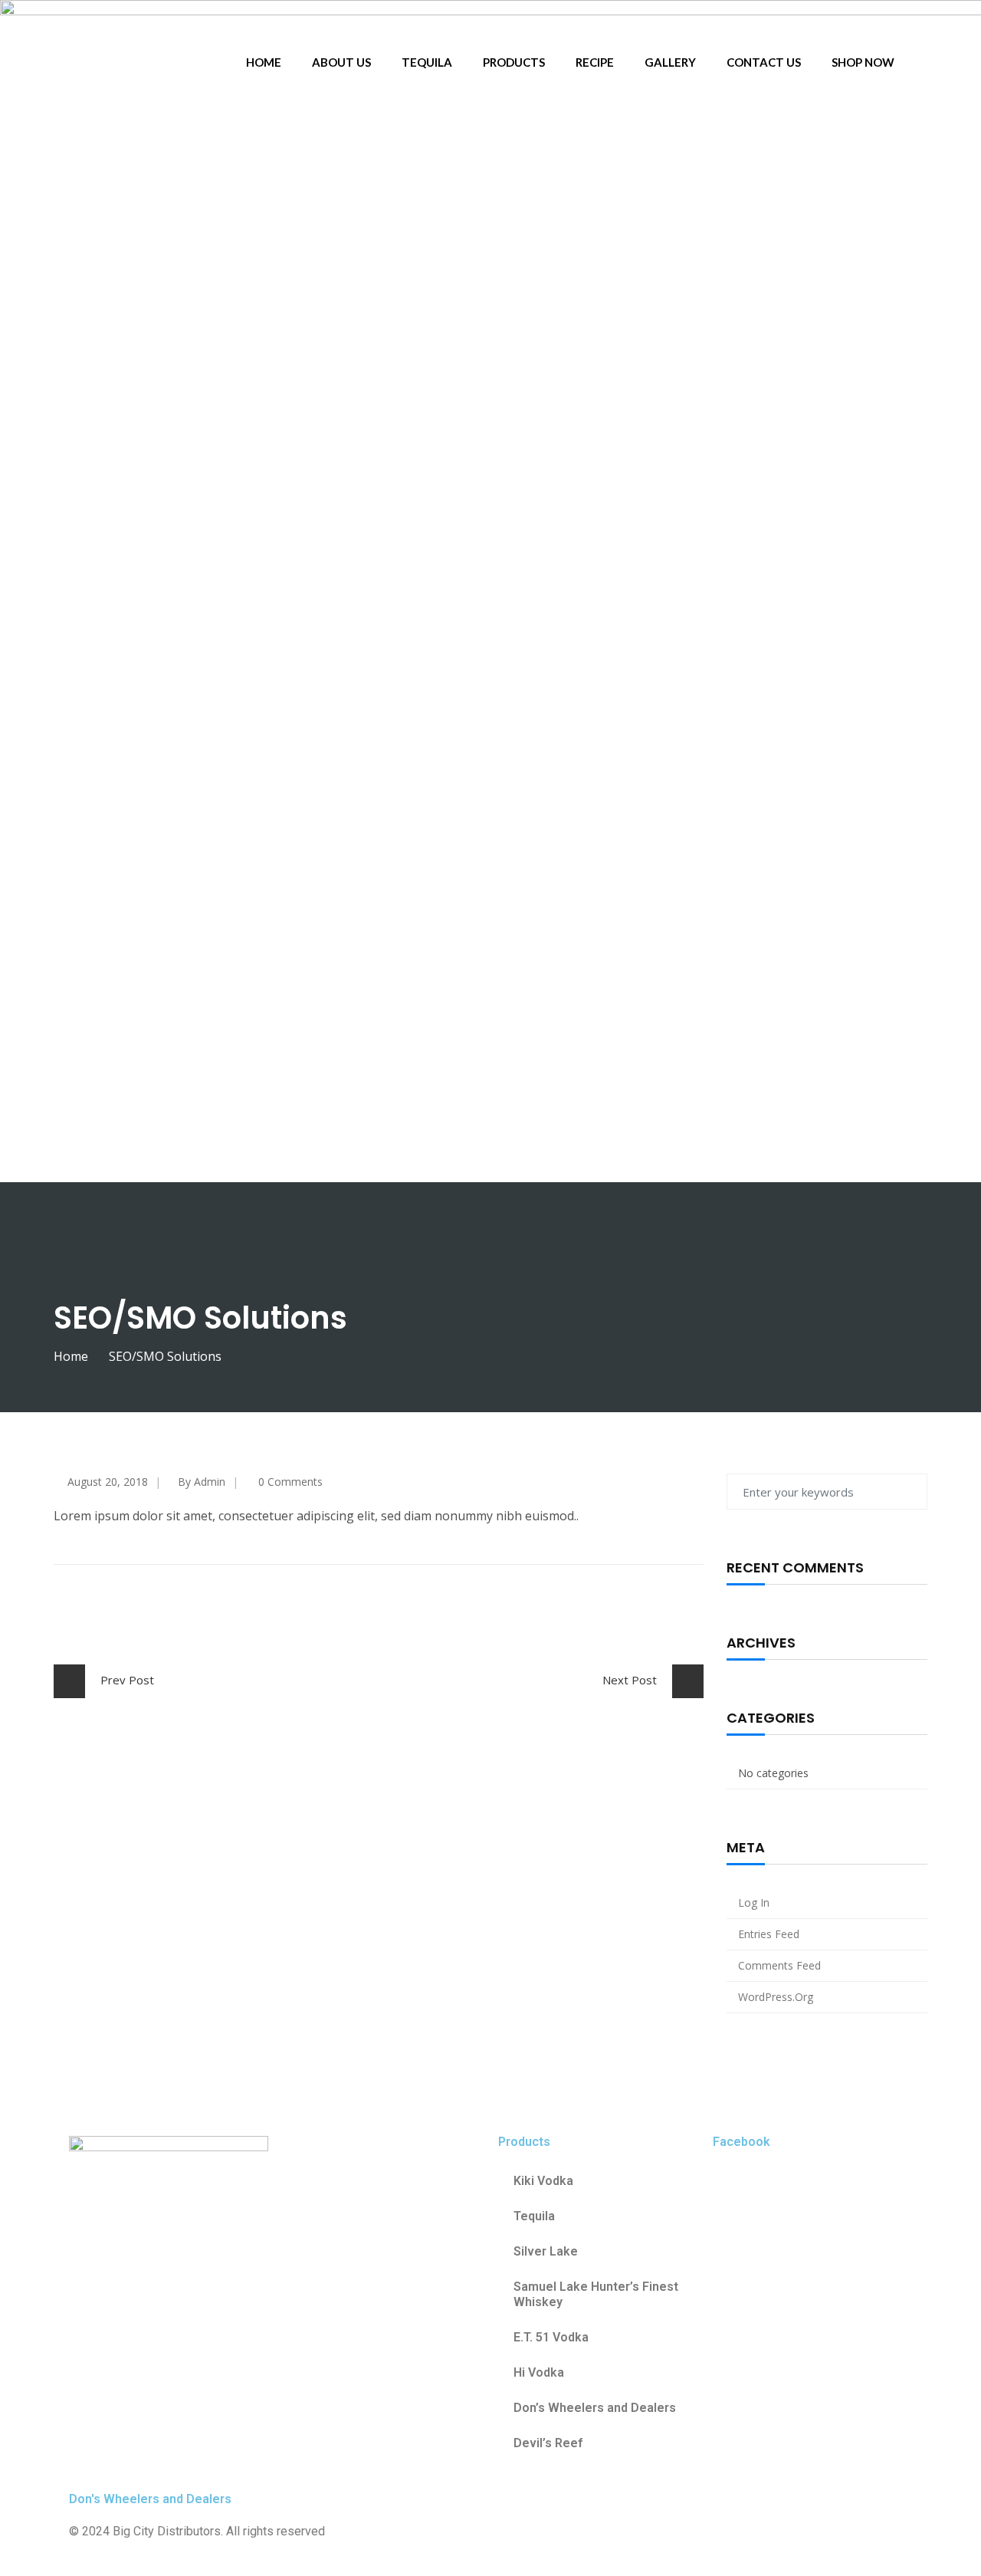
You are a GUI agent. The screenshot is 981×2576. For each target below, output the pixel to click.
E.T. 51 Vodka (553, 2337)
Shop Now (863, 62)
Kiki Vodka (543, 2181)
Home (264, 62)
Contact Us (764, 62)
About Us (341, 62)
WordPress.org (776, 1997)
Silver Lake (546, 2251)
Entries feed (769, 1934)
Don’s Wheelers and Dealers (595, 2408)
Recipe (595, 62)
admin (210, 1482)
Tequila (427, 62)
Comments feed (779, 1965)
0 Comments (290, 1482)
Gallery (670, 62)
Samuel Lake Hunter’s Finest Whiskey (596, 2294)
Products (514, 62)
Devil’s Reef (548, 2443)
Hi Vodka (539, 2372)
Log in (754, 1902)
